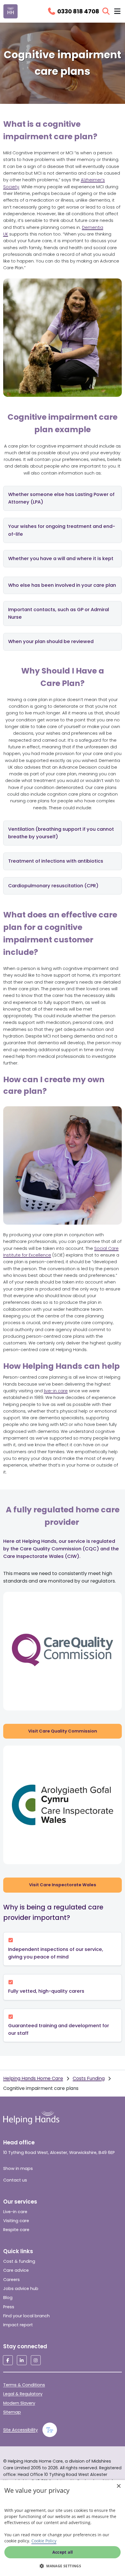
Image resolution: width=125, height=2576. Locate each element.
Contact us (15, 2180)
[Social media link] (8, 2360)
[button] (63, 2566)
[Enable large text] (50, 2430)
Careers (11, 2280)
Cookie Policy (44, 2541)
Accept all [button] (63, 2552)
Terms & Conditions (24, 2385)
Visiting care (16, 2221)
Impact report (18, 2325)
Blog (8, 2298)
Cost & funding (19, 2261)
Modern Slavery (19, 2403)
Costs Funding (89, 2078)
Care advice (16, 2270)
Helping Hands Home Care (33, 2078)
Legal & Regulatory (23, 2394)
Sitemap (12, 2412)
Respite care (16, 2230)
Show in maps (18, 2168)
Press (9, 2307)
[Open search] (106, 11)
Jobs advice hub (21, 2289)
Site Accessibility (20, 2430)
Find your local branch (26, 2316)
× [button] (118, 2486)
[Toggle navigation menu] (117, 11)
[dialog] (63, 2528)
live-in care (56, 1391)
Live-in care (15, 2212)
